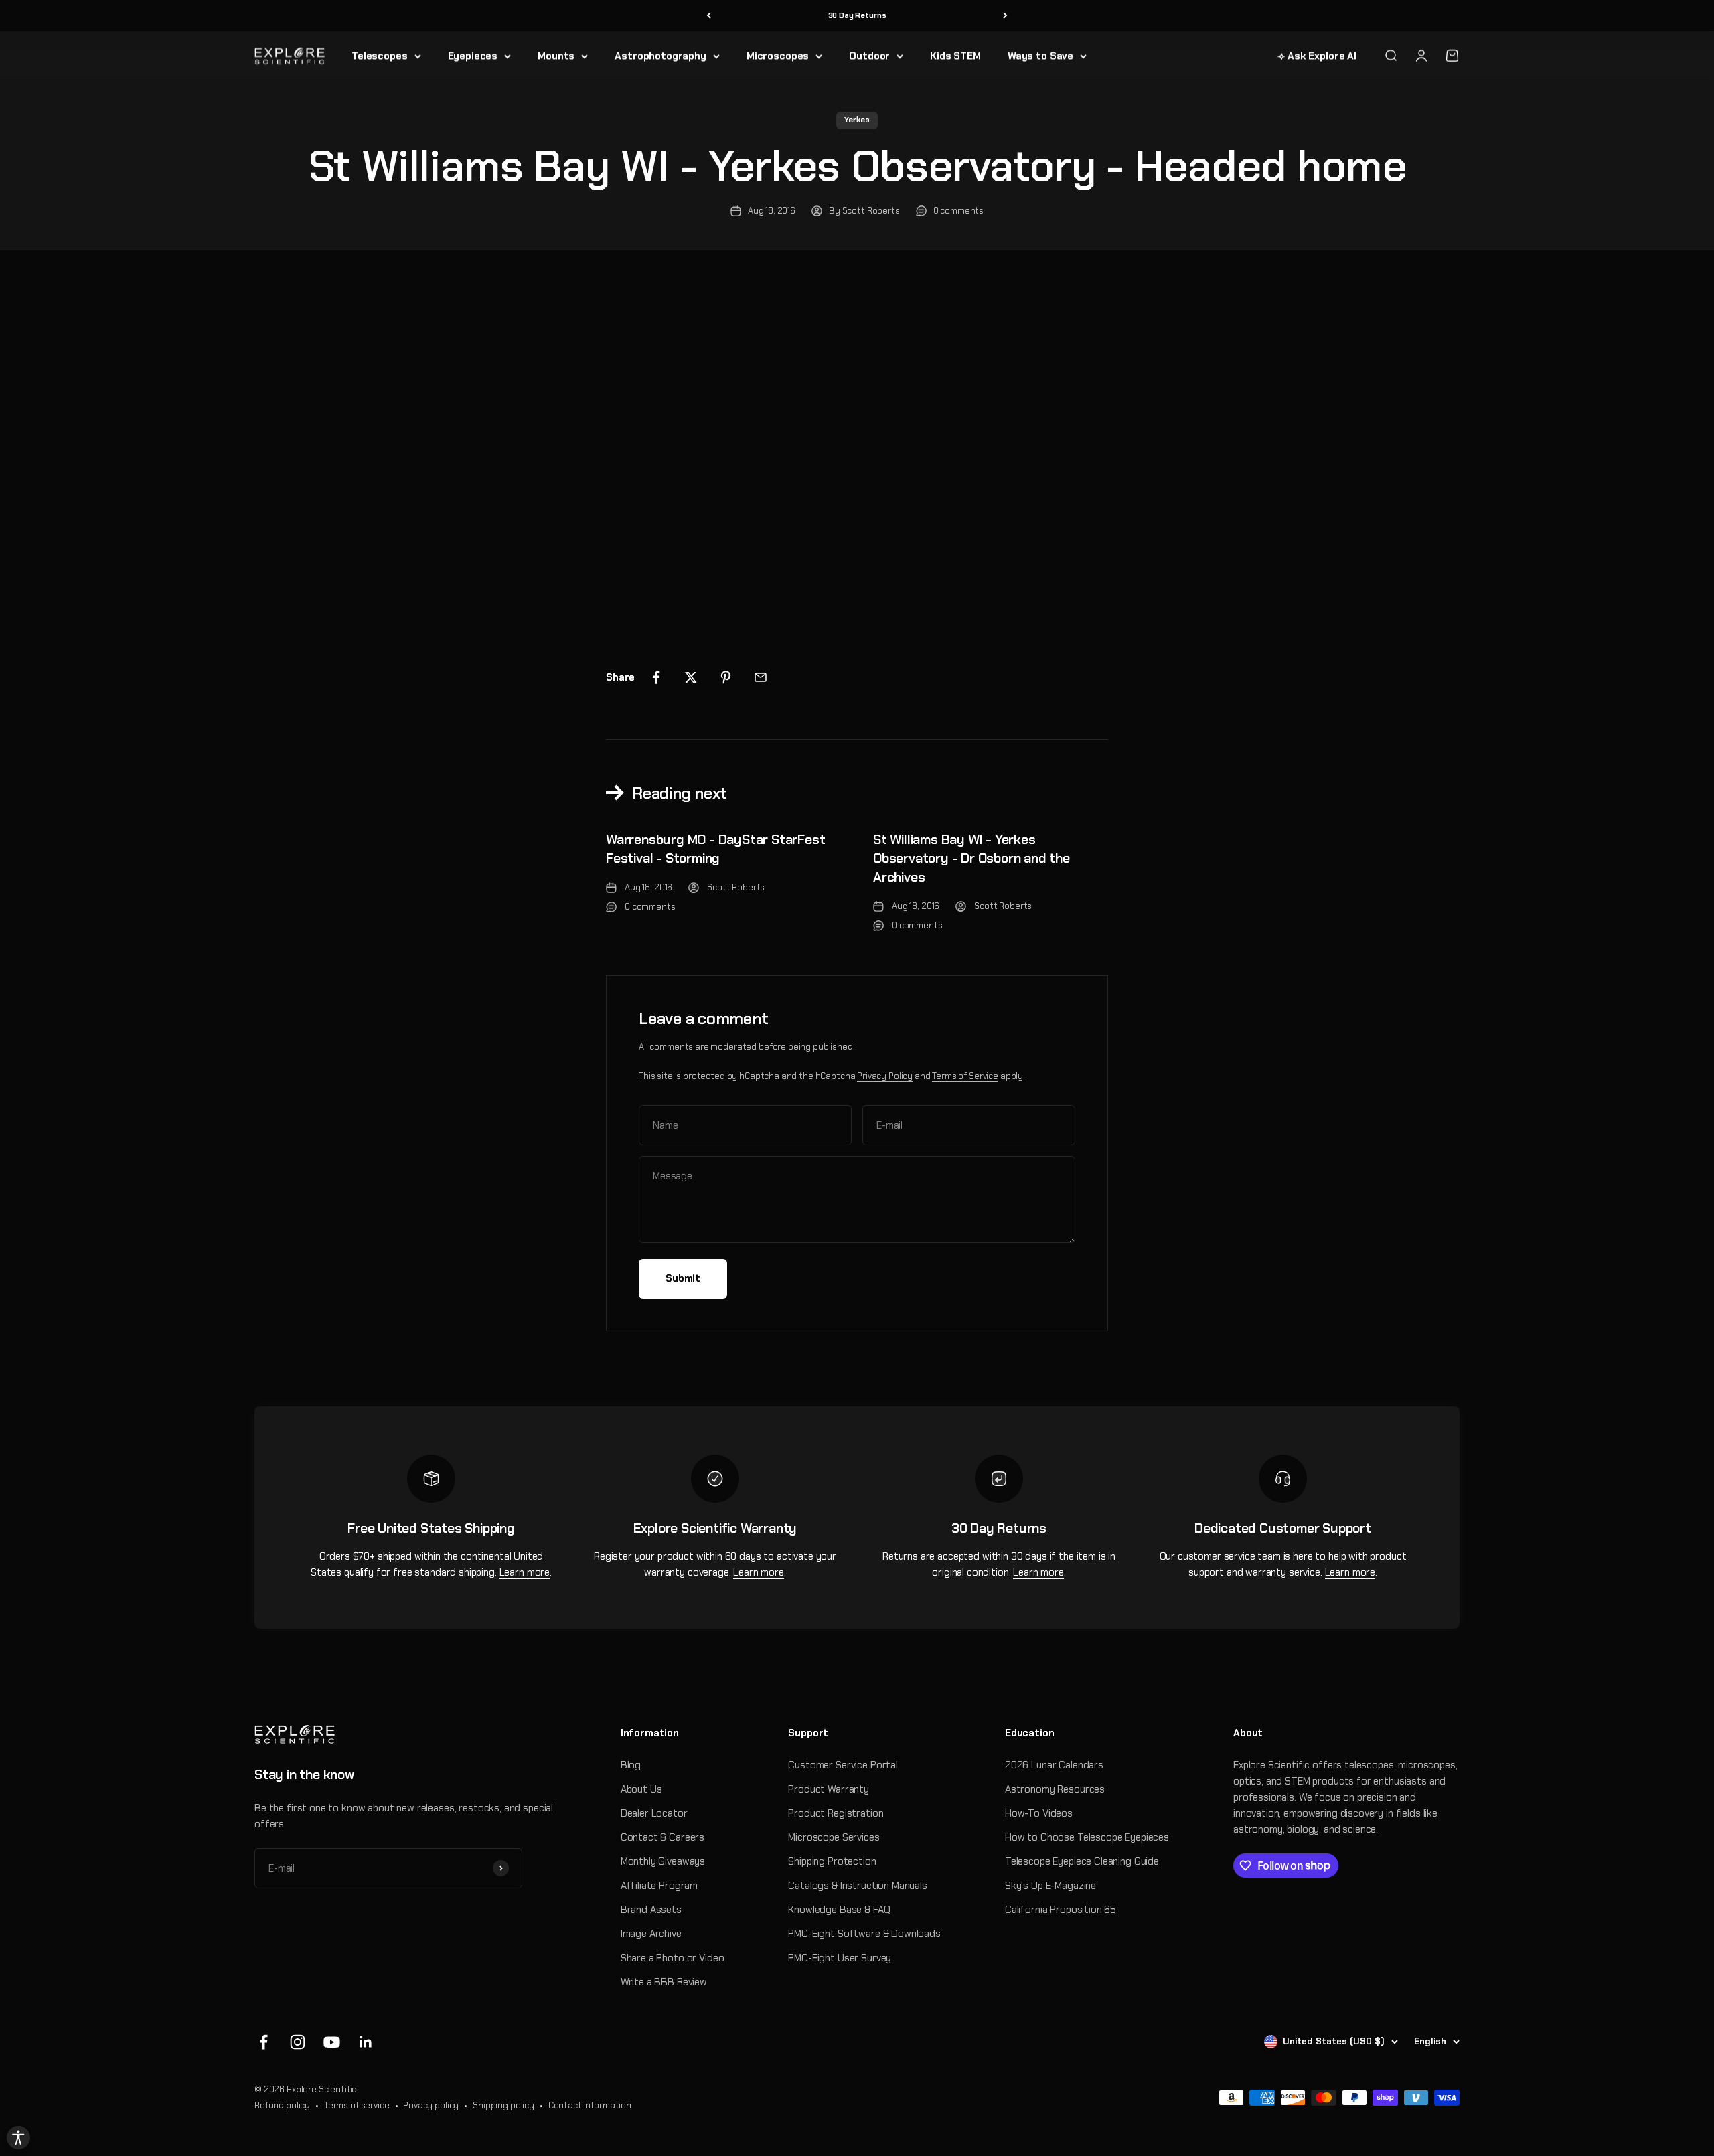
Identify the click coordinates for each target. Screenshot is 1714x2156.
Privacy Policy (885, 1076)
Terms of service (357, 2105)
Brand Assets (651, 1910)
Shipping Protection (832, 1861)
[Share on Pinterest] (726, 677)
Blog (631, 1765)
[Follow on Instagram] (298, 2042)
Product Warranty (829, 1789)
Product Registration (836, 1813)
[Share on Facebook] (656, 677)
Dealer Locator (654, 1813)
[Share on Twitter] (691, 677)
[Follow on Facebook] (263, 2042)
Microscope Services (834, 1837)
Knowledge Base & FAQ (839, 1910)
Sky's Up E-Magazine (1050, 1886)
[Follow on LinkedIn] (366, 2042)
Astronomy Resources (1055, 1789)
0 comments (959, 211)
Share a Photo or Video (673, 1958)
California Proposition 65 (1061, 1910)
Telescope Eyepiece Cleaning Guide (1082, 1861)
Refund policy (282, 2105)
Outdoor (869, 56)
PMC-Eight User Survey (840, 1958)
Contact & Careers (663, 1837)
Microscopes (778, 56)
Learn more (525, 1572)
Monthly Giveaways (663, 1861)
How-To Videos (1039, 1813)
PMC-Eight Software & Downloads (864, 1934)
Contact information (590, 2105)
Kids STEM (955, 56)
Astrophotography (660, 56)
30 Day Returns (857, 15)
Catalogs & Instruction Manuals (858, 1886)
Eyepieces (473, 56)
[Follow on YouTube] (332, 2042)
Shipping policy (503, 2105)
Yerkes (857, 120)
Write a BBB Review (664, 1982)
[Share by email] (761, 677)
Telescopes (380, 56)
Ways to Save (1040, 56)
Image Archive (651, 1934)
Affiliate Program (659, 1886)
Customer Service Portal (843, 1765)
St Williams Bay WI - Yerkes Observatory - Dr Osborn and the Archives (971, 858)
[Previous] (709, 16)
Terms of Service (965, 1076)
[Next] (1005, 16)
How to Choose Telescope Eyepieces (1087, 1837)
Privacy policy (431, 2105)
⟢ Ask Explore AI (1317, 56)
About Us (641, 1789)
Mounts (556, 56)
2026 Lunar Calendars (1054, 1765)
